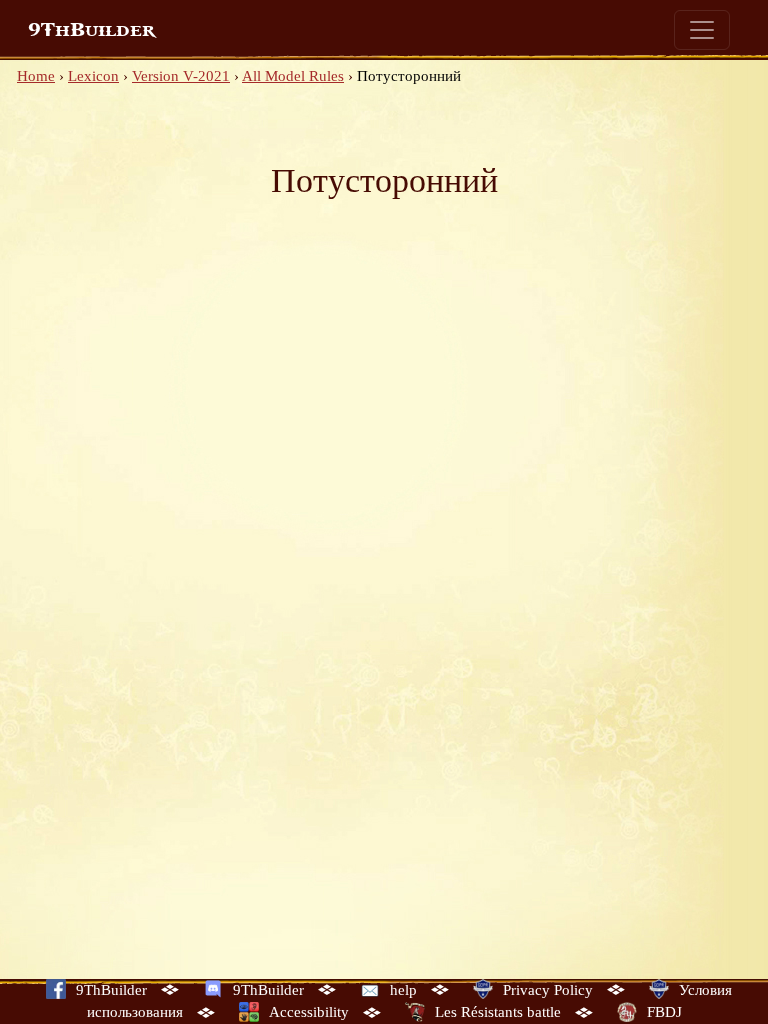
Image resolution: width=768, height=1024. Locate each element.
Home (36, 76)
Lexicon (93, 76)
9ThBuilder (91, 30)
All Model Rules (293, 76)
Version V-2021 (181, 76)
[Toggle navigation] (702, 30)
